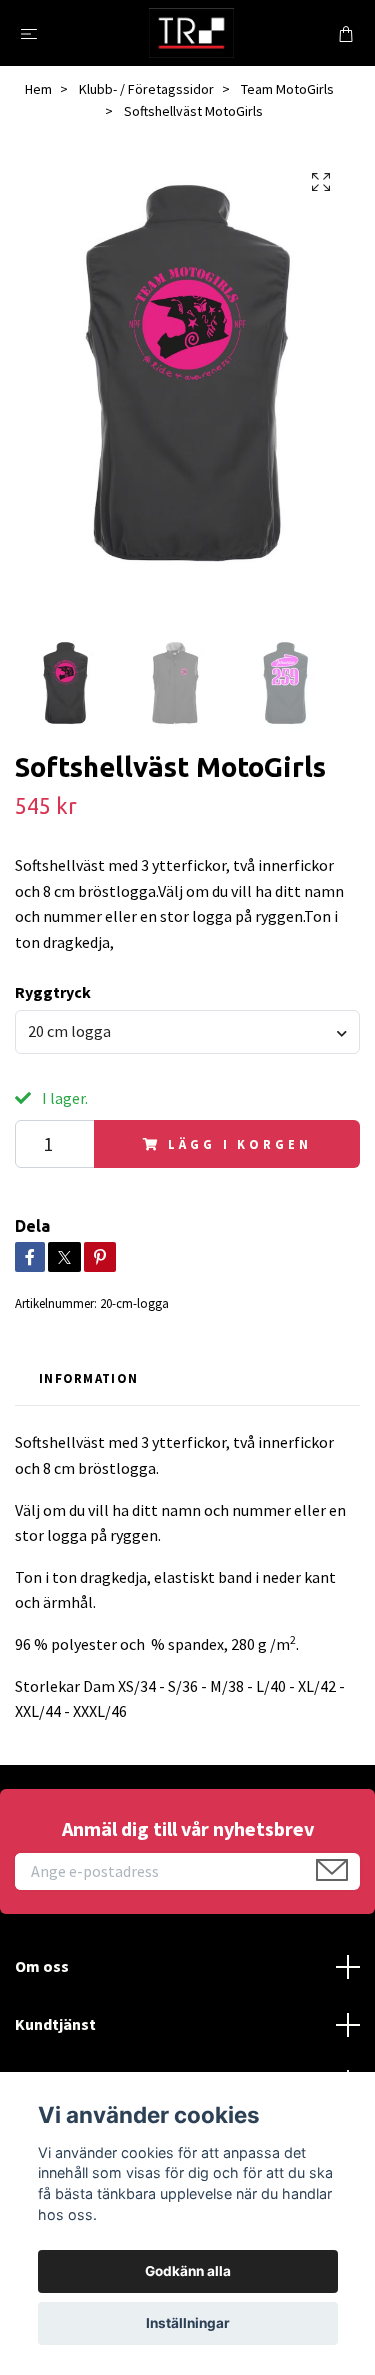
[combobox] (187, 1032)
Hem (38, 89)
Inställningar (188, 2323)
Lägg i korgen (239, 1144)
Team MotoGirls (287, 89)
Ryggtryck (53, 992)
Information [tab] (88, 1378)
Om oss (42, 1966)
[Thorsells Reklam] (192, 33)
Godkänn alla (188, 2271)
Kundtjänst (55, 2024)
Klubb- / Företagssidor (146, 89)
